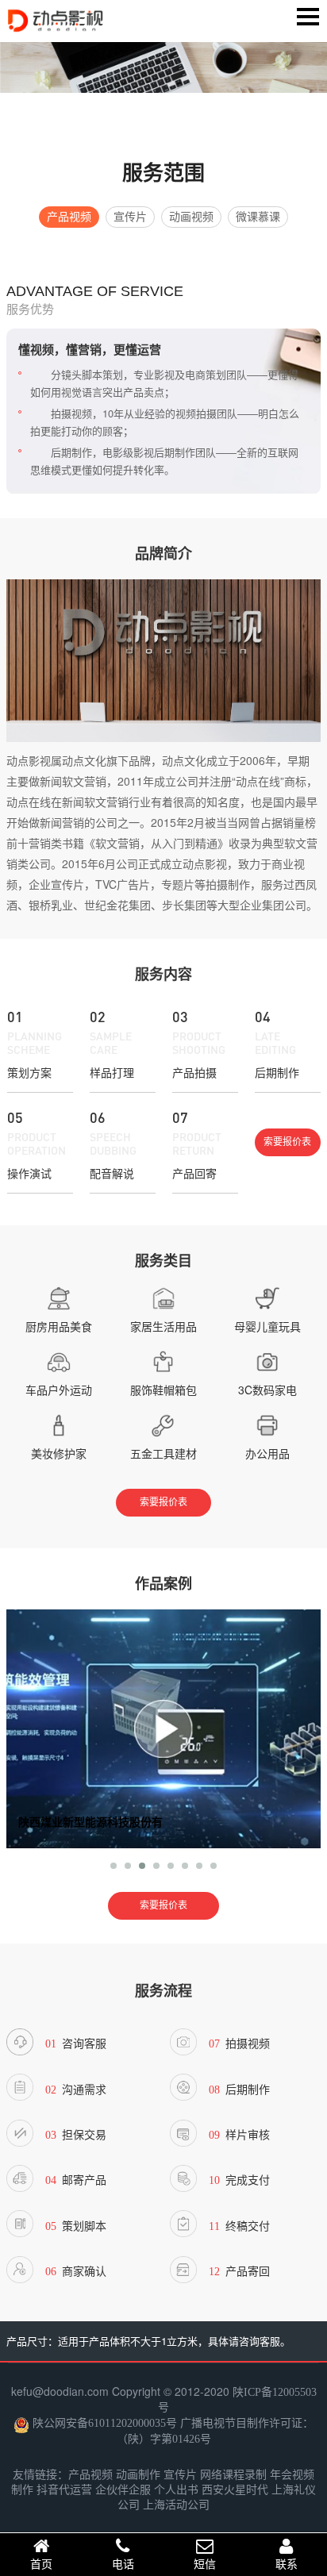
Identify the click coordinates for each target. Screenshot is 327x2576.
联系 (287, 2564)
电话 (123, 2564)
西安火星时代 (235, 2490)
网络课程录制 (233, 2475)
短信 (205, 2564)
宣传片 (130, 217)
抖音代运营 (64, 2490)
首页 (41, 2564)
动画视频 (191, 217)
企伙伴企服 (123, 2490)
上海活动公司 (176, 2505)
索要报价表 (287, 1142)
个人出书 (176, 2490)
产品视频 (69, 217)
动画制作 (138, 2475)
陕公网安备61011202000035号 (105, 2422)
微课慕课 (258, 217)
